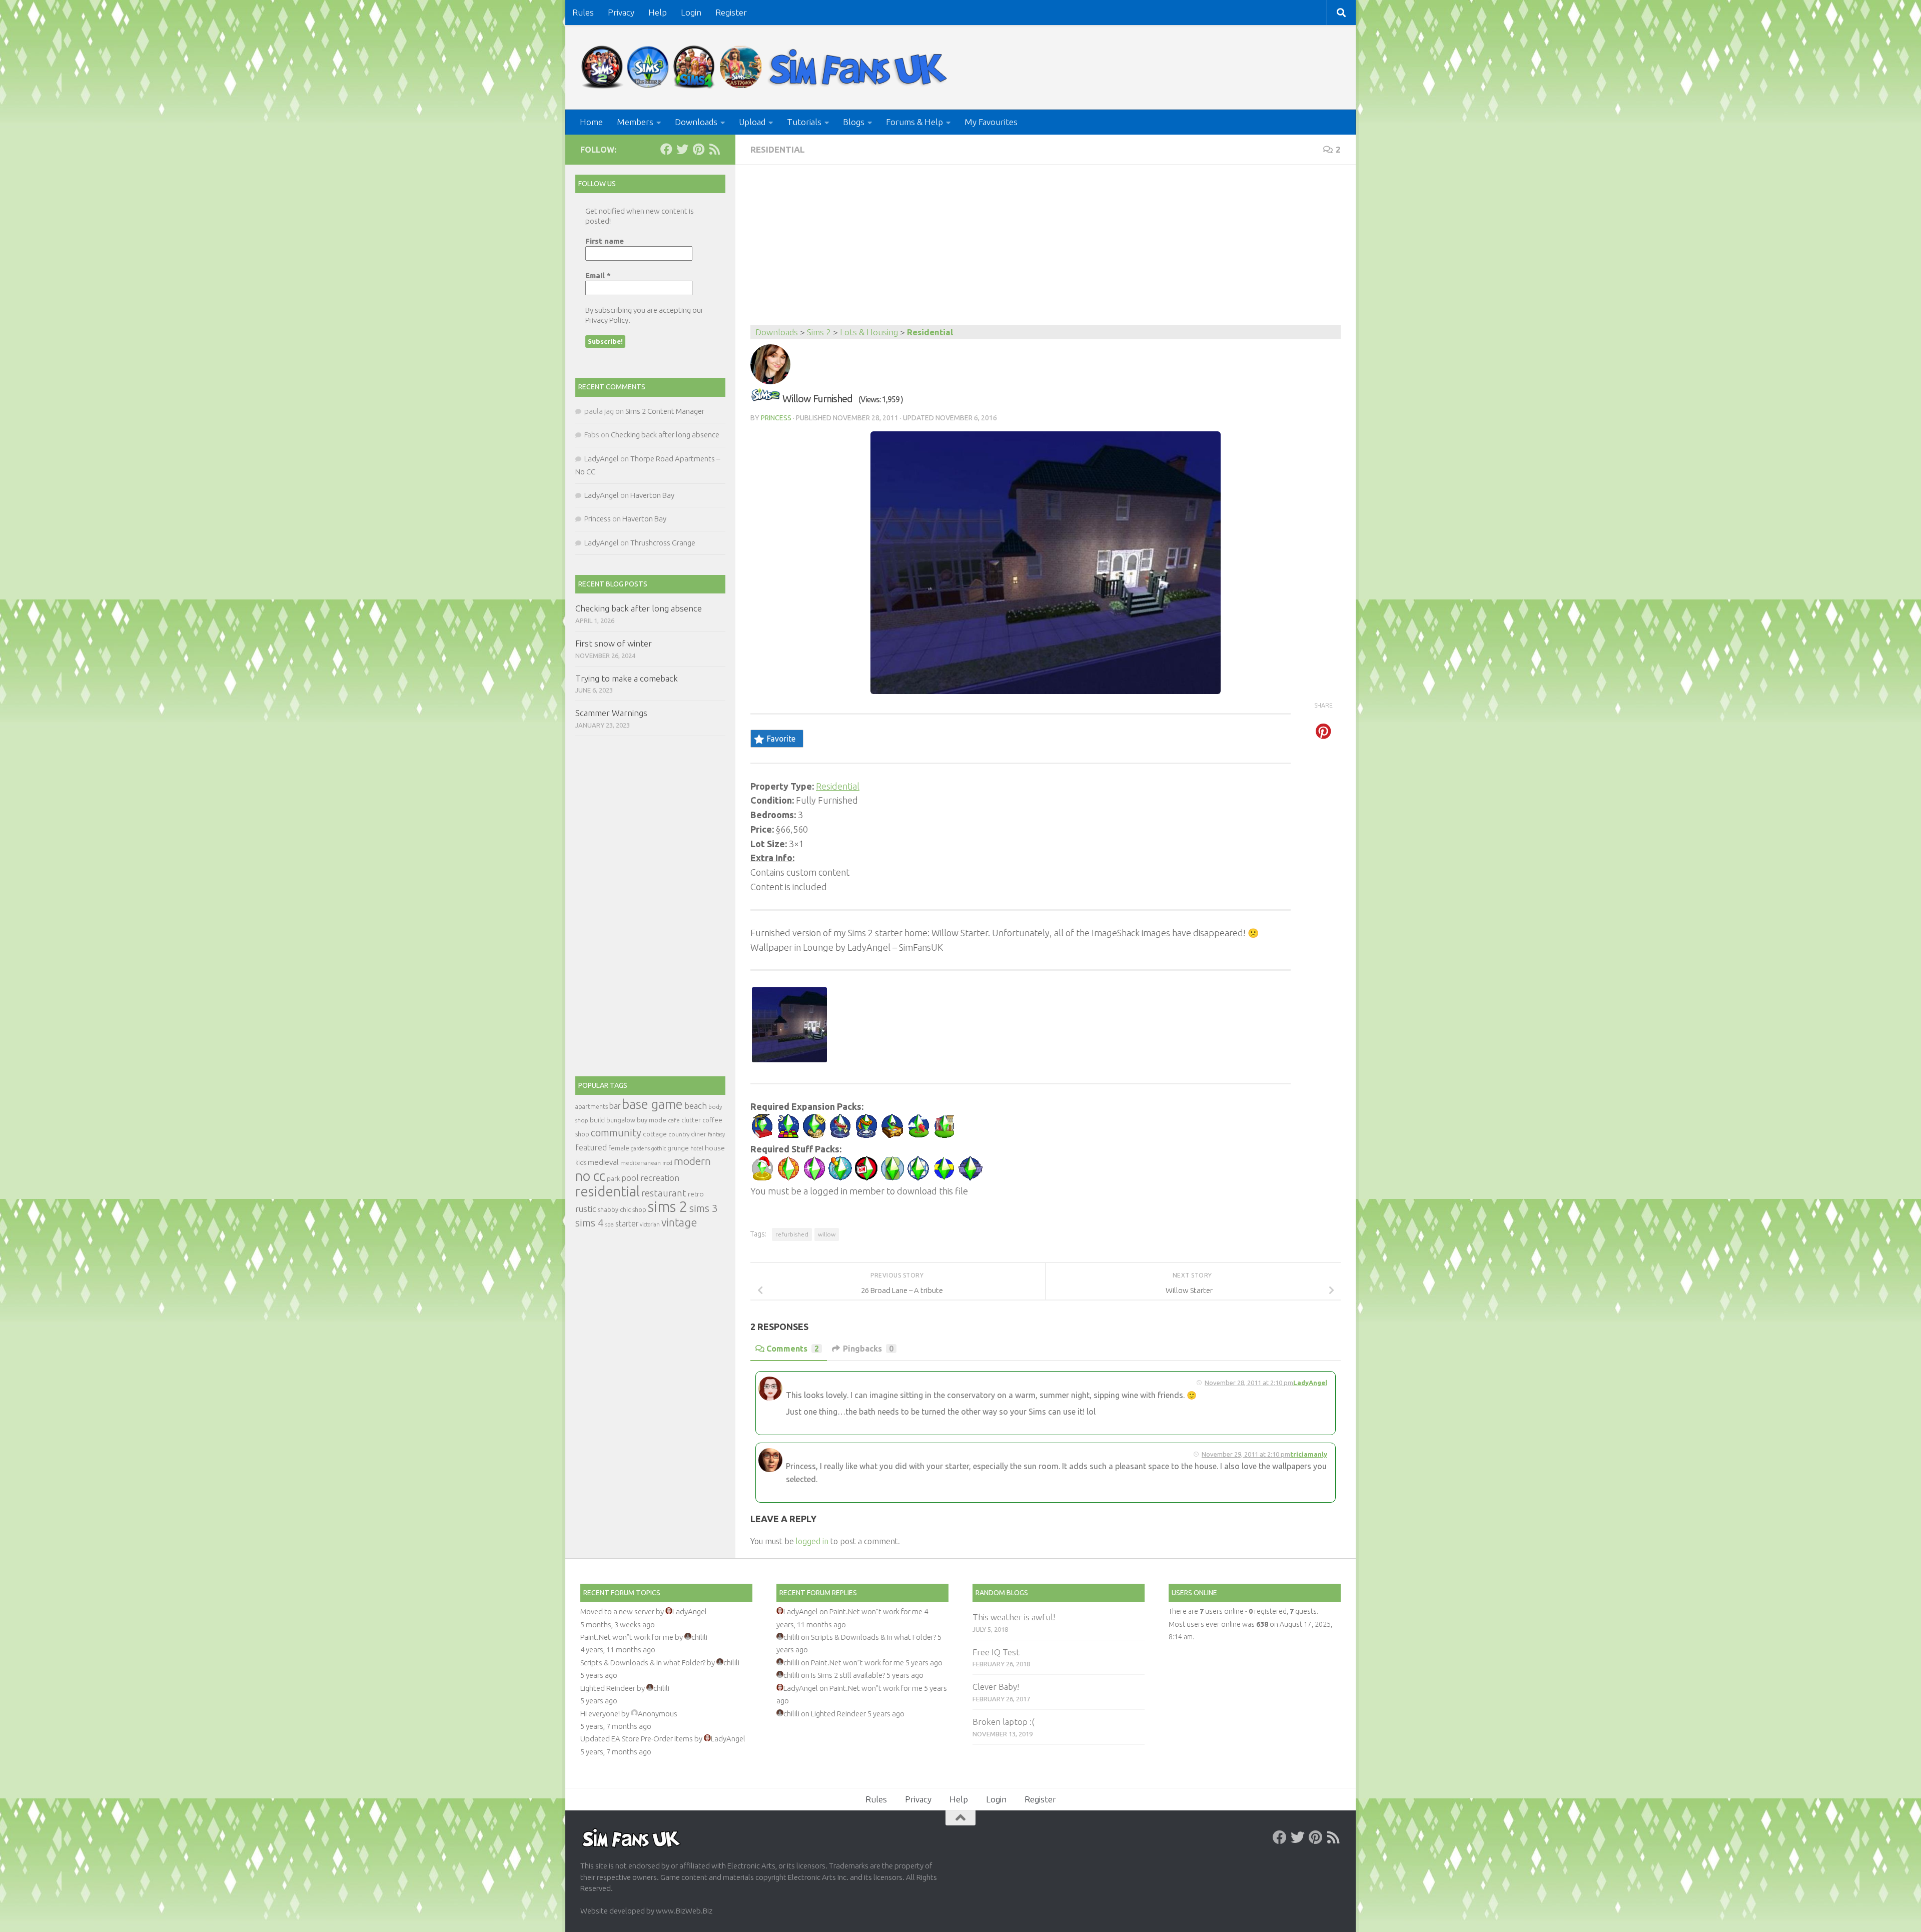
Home (591, 122)
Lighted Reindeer (608, 1688)
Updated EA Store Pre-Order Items (637, 1739)
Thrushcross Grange (663, 543)
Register (731, 12)
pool (630, 1178)
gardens (640, 1148)
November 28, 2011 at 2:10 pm (1249, 1383)
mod (667, 1163)
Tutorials (804, 122)
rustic (586, 1209)
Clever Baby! (996, 1687)
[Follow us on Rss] (714, 149)
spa (610, 1224)
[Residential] (765, 399)
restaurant (664, 1193)
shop (639, 1209)
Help (658, 12)
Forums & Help (914, 122)
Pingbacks (868, 1349)
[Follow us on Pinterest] (698, 149)
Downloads (696, 122)
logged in (812, 1541)
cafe (674, 1120)
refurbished (792, 1234)
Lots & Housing (869, 332)
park (613, 1179)
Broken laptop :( (1004, 1722)
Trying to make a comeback (627, 678)
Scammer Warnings (611, 713)
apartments (592, 1107)
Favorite (781, 739)
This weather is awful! (1014, 1617)
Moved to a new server (617, 1612)
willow (827, 1234)
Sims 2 (819, 332)
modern (692, 1161)
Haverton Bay (652, 495)
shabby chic (614, 1209)
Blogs (854, 122)
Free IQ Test (996, 1652)
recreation (660, 1178)
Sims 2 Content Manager (665, 411)
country (679, 1134)
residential (608, 1191)
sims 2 (668, 1207)
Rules (583, 12)
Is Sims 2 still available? (848, 1675)
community (616, 1133)
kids (581, 1163)
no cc (590, 1176)
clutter (691, 1120)
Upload (752, 122)
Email (598, 275)
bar (615, 1106)
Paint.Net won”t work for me (627, 1637)
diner (699, 1134)
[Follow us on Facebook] (666, 149)
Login (691, 12)
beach (696, 1106)
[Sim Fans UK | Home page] (766, 67)
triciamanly (1309, 1454)
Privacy (621, 12)
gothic (659, 1148)
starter (627, 1223)
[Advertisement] (1046, 250)
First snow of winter (614, 643)
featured (591, 1147)
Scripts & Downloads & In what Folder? (643, 1663)
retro (696, 1194)
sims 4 (590, 1223)
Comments (793, 1349)
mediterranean (641, 1163)
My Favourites (991, 122)
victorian (650, 1224)
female (619, 1148)
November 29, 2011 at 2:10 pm (1246, 1454)
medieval (603, 1162)
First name (605, 241)
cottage (655, 1134)
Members (635, 122)
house (715, 1148)
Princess (776, 418)
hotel (697, 1148)
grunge (678, 1148)
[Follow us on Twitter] (682, 149)
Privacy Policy (607, 320)
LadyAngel (1310, 1383)
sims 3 (704, 1208)
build (597, 1120)
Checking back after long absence (665, 435)
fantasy (716, 1134)
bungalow (621, 1120)
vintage (679, 1222)
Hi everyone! (600, 1714)
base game (652, 1104)
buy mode (652, 1120)
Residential (778, 149)
